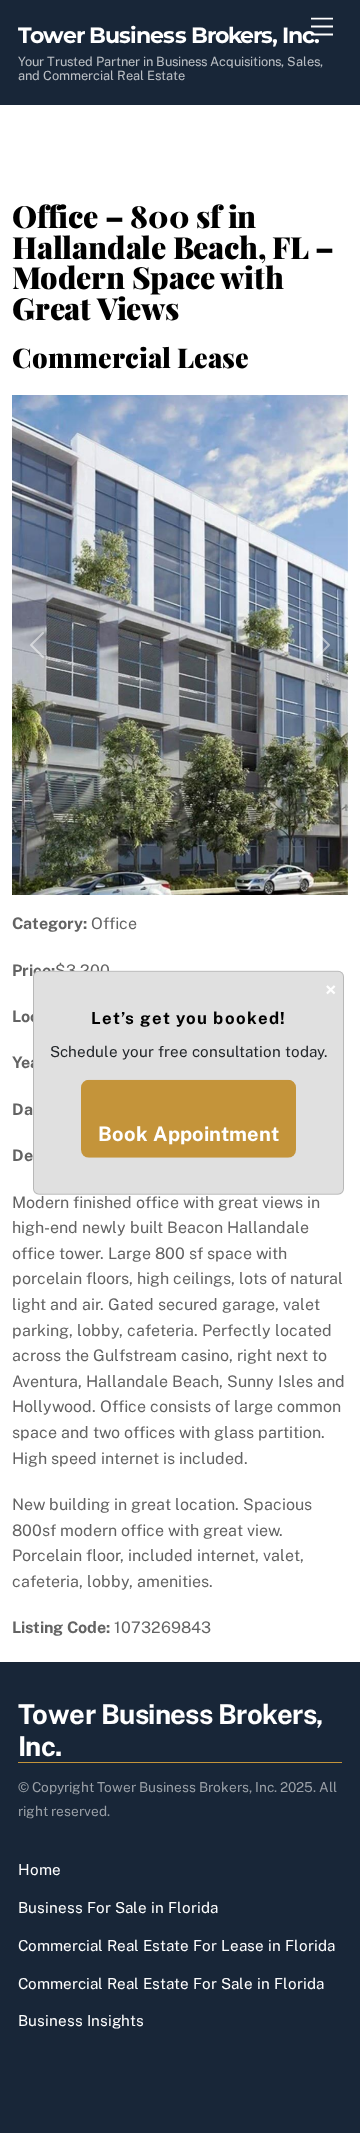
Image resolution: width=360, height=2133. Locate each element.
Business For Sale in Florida (118, 1907)
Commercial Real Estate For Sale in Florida (171, 1983)
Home (39, 1869)
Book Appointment (188, 1134)
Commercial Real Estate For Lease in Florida (176, 1945)
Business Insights (81, 2020)
